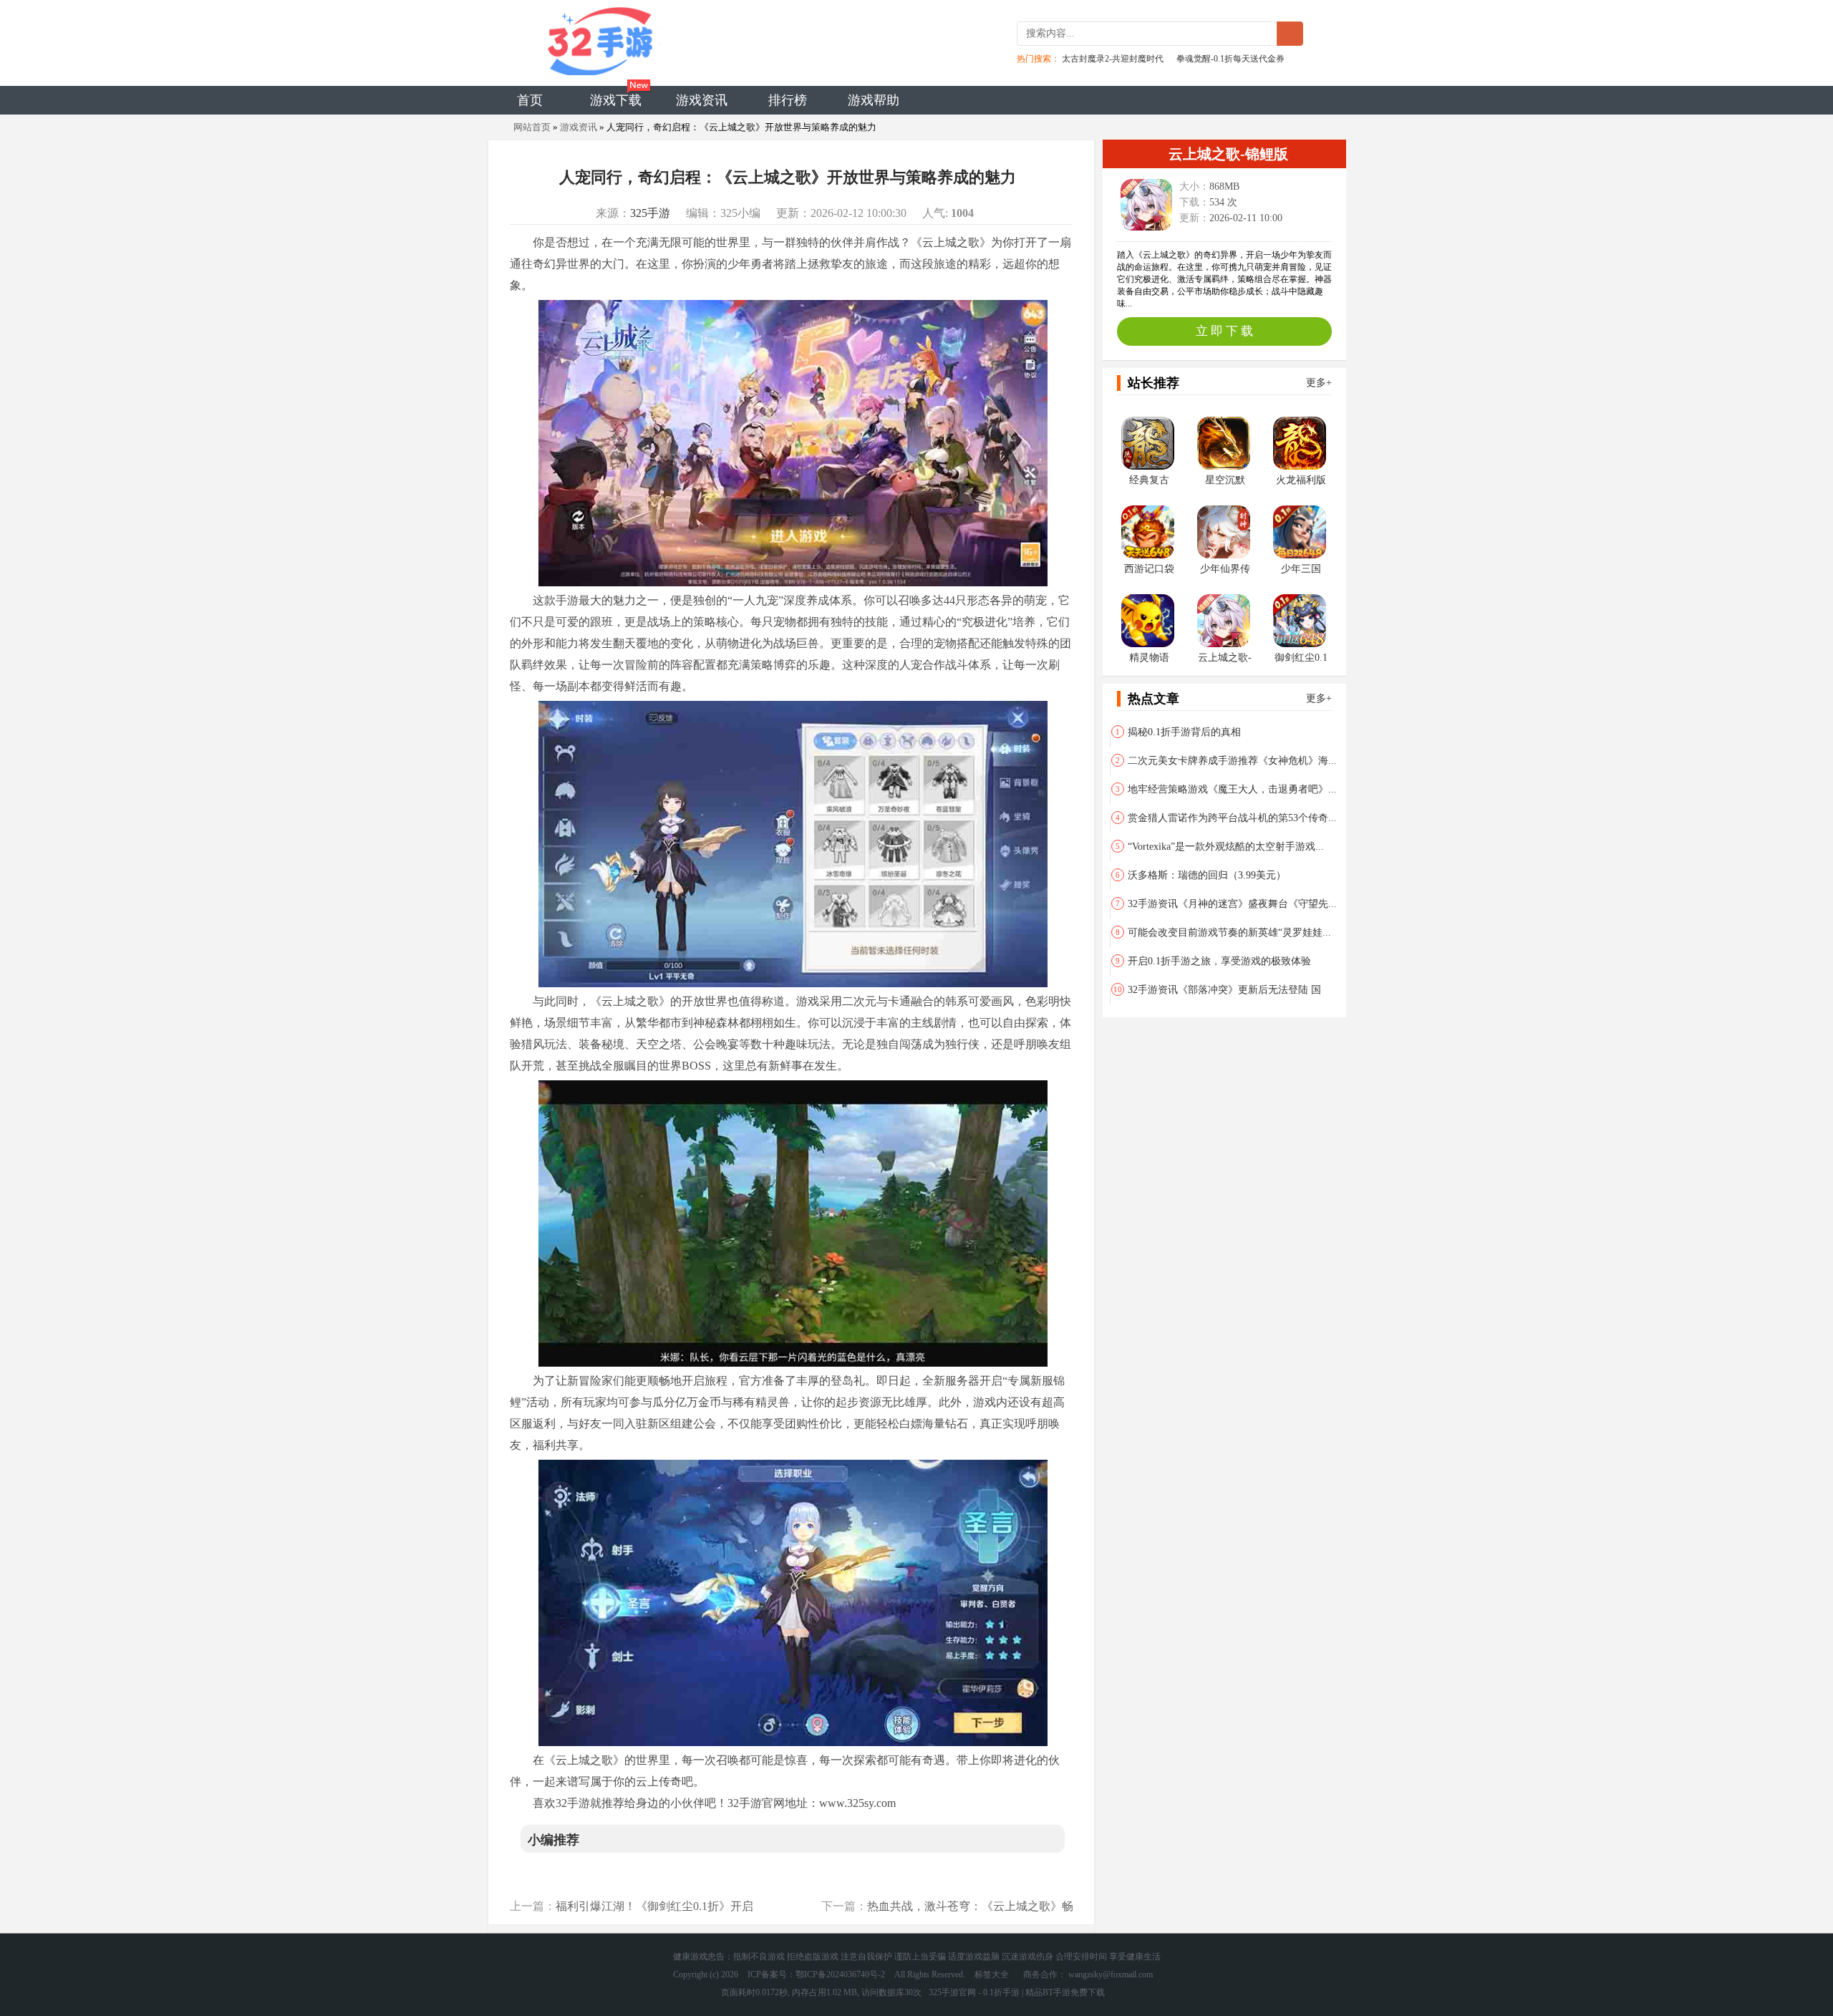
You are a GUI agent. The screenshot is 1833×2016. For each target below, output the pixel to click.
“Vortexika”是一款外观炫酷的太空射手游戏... (1220, 847)
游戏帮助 (874, 100)
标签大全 (992, 1974)
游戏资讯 (702, 100)
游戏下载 (616, 100)
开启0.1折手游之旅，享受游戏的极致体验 (1213, 961)
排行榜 (788, 100)
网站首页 (532, 127)
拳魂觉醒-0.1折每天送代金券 (1230, 59)
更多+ (1319, 383)
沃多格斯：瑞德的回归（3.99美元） (1201, 875)
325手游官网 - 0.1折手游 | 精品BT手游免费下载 (1017, 1992)
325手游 (650, 213)
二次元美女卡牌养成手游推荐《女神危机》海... (1226, 761)
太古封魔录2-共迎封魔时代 (1113, 59)
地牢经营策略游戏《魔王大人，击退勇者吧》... (1226, 789)
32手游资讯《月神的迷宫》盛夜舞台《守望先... (1226, 904)
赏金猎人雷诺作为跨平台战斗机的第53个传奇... (1226, 818)
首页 (530, 100)
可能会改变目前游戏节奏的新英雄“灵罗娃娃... (1223, 932)
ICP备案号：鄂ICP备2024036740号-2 (816, 1974)
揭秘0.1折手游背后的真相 (1178, 732)
